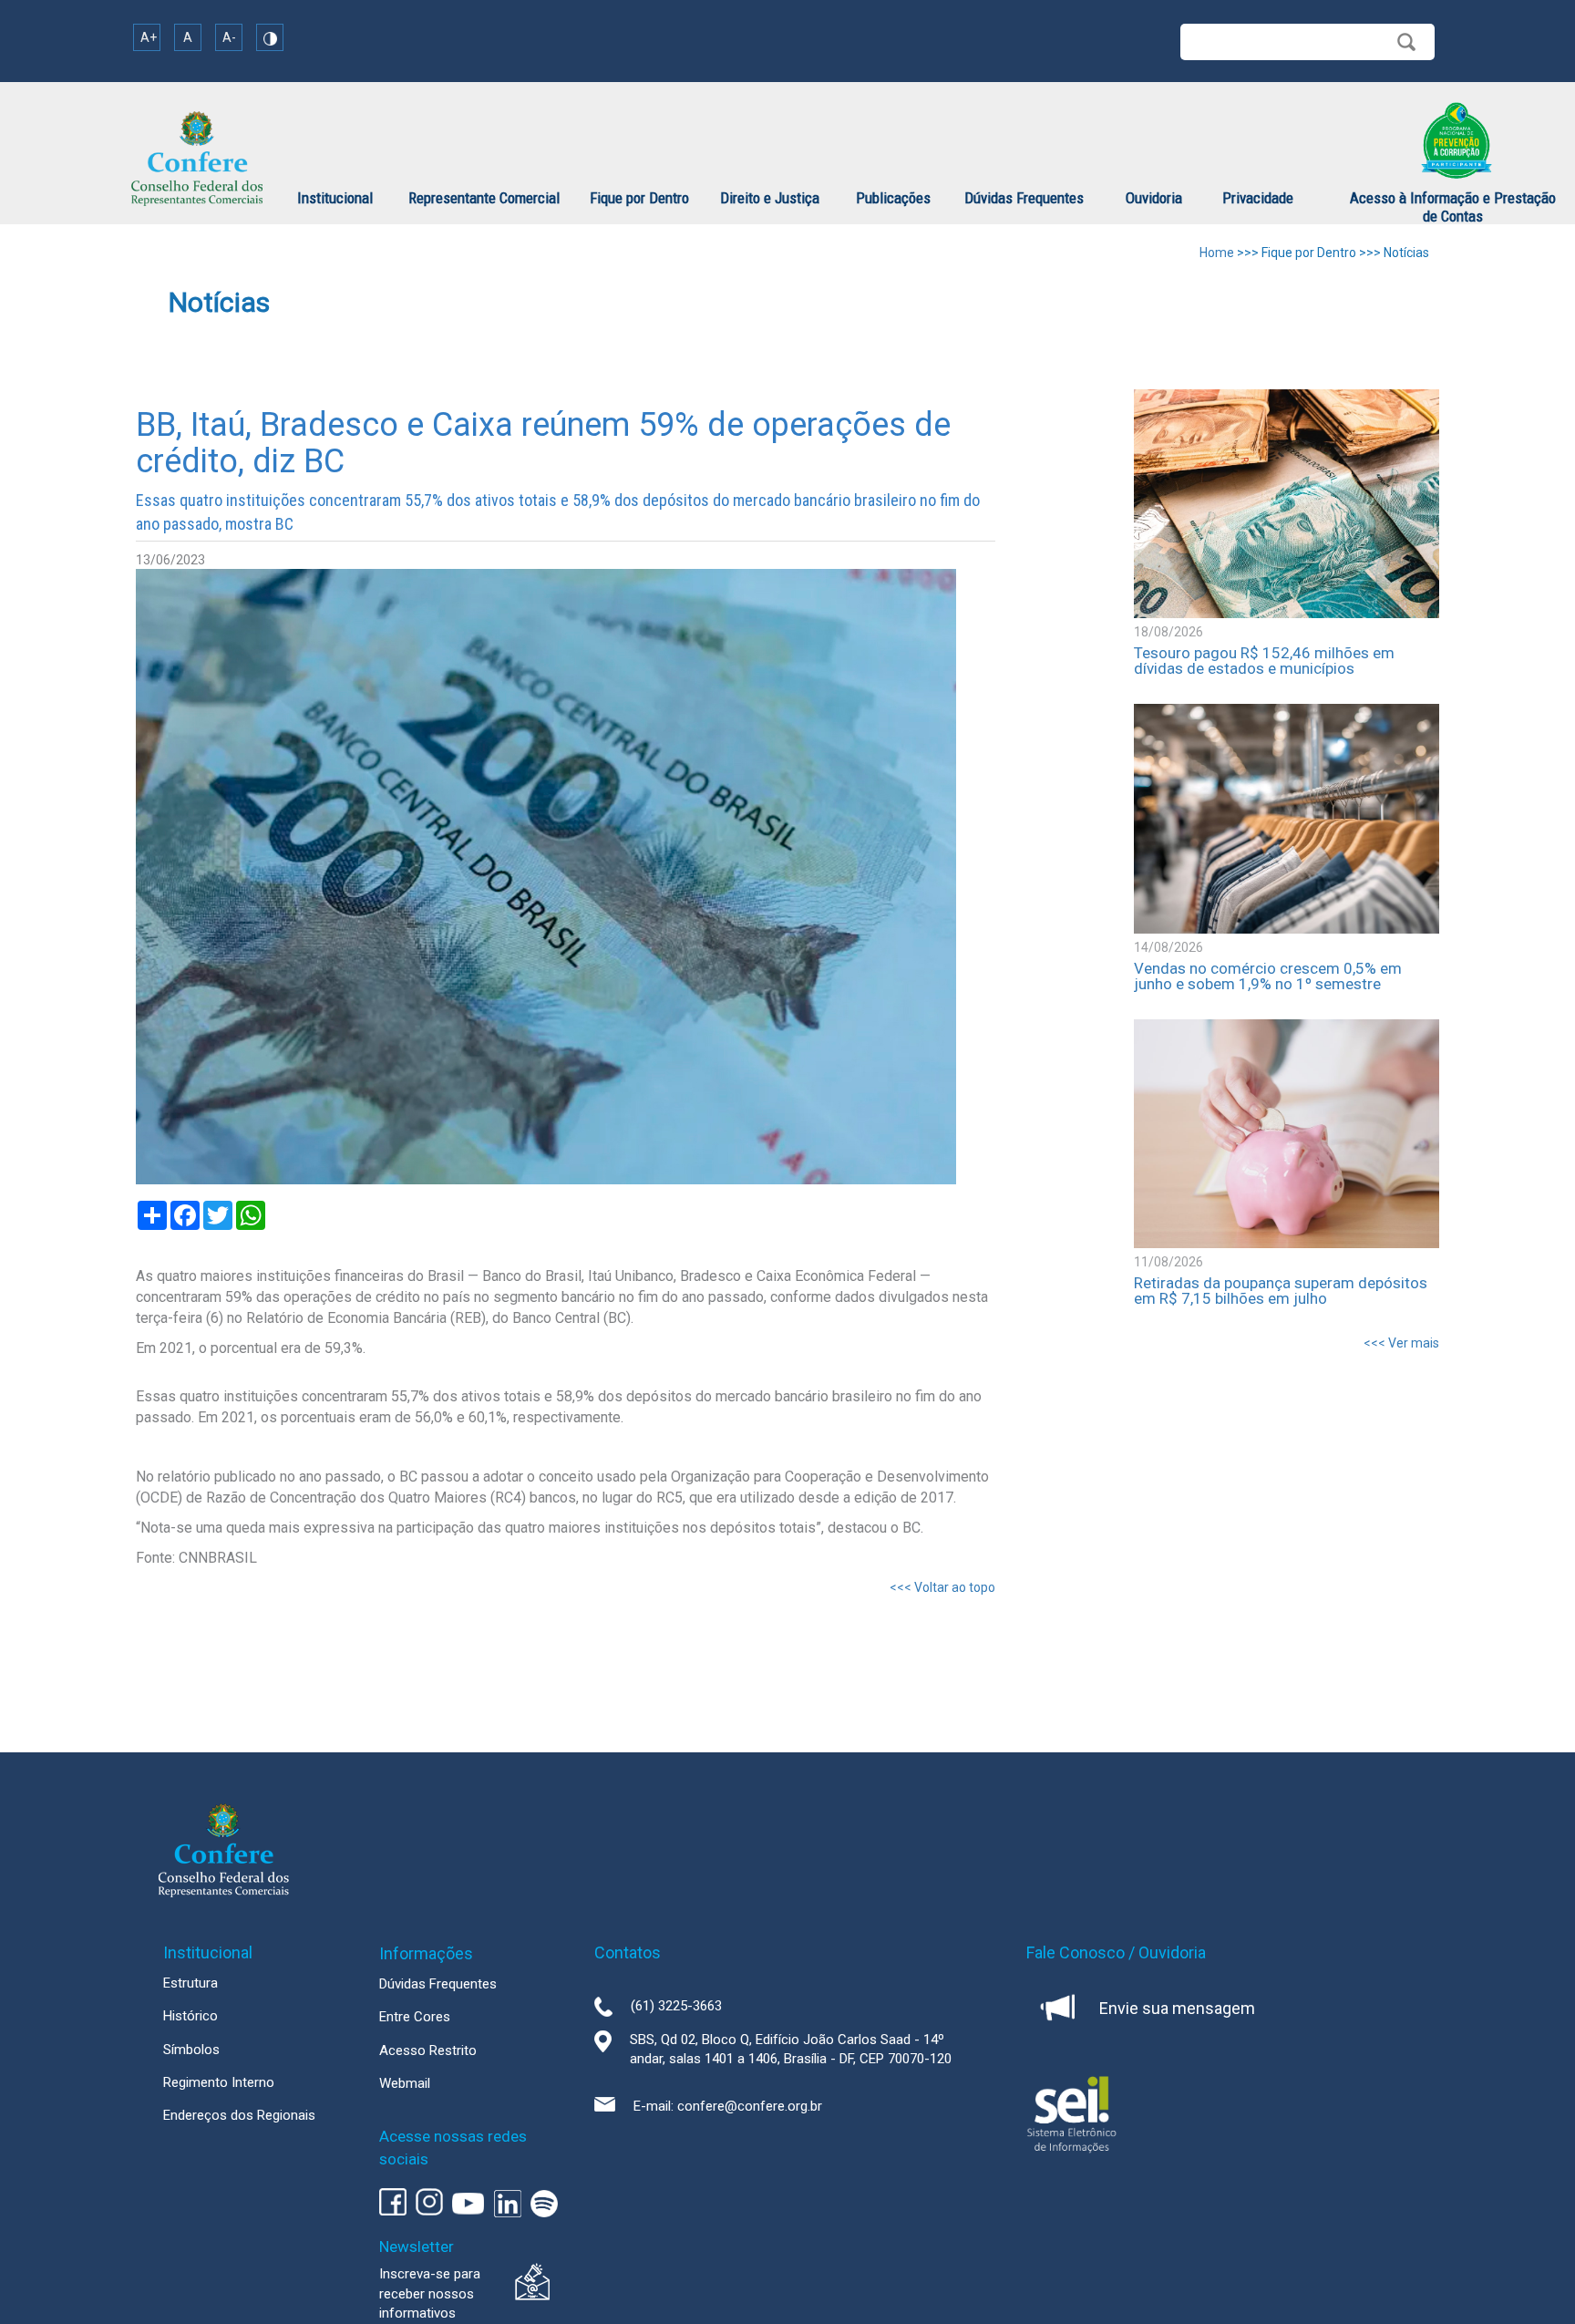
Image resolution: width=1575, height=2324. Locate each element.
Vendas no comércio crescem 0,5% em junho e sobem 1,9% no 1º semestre (1268, 976)
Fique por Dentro (639, 198)
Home (1217, 253)
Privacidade (1258, 198)
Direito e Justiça (770, 198)
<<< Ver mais (1401, 1343)
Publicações (893, 198)
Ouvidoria (1154, 198)
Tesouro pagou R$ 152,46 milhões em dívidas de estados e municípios (1264, 661)
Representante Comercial (484, 198)
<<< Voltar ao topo (942, 1587)
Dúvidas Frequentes (1024, 198)
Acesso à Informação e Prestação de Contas (1453, 207)
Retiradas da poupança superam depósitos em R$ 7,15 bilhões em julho (1281, 1291)
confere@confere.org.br (750, 2106)
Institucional (335, 198)
